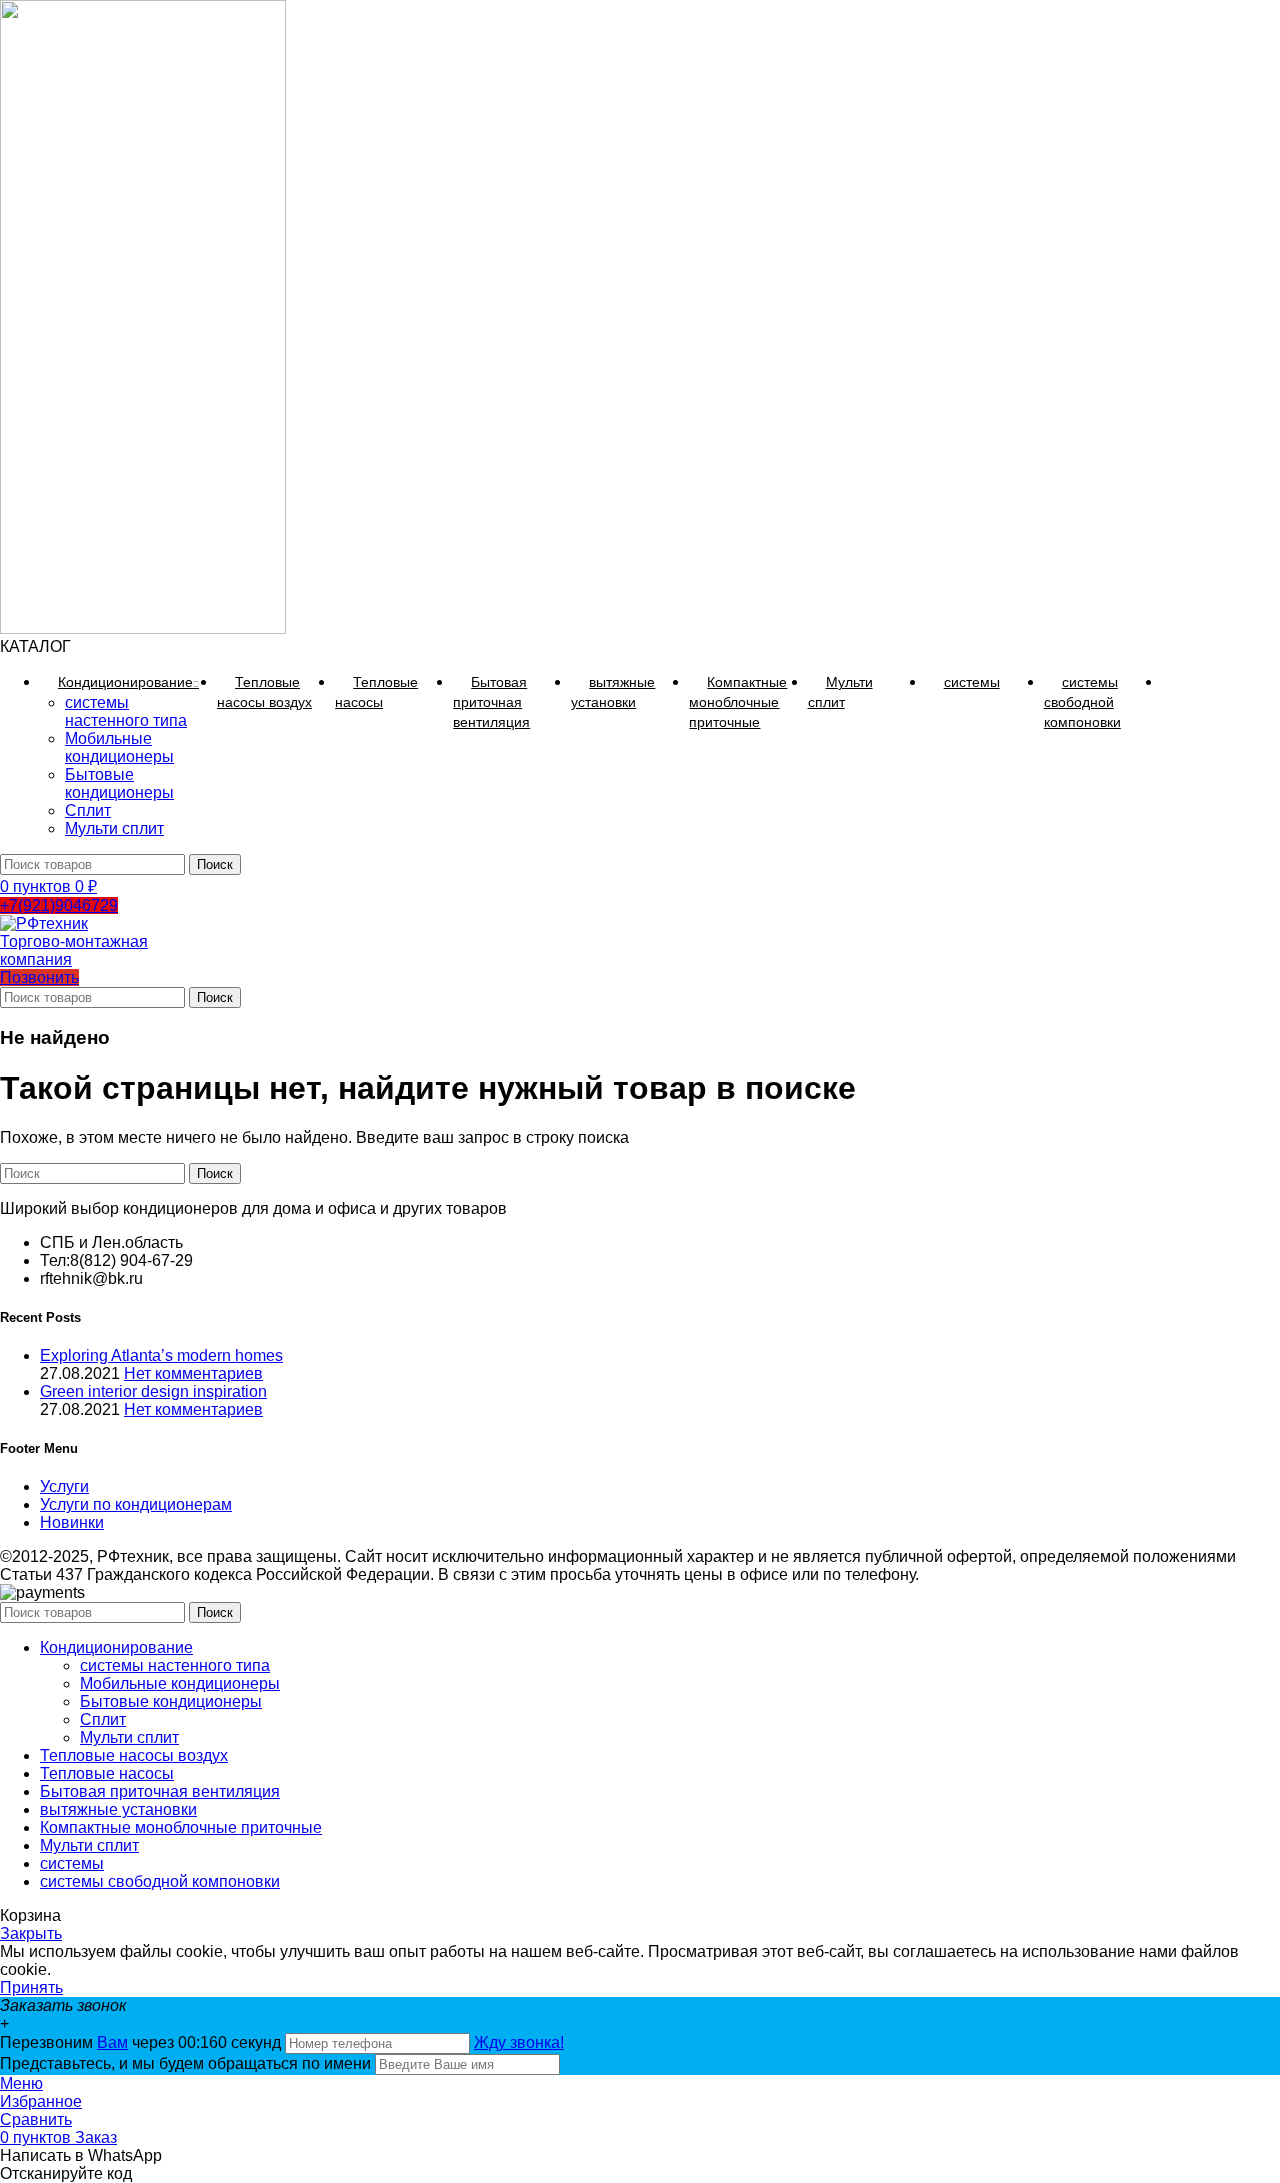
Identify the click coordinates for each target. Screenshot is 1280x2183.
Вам (112, 2042)
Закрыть (31, 1933)
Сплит (88, 810)
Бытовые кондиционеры (119, 783)
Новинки (72, 1522)
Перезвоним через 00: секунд (142, 2042)
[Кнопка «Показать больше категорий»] (1180, 682)
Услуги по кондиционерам (136, 1504)
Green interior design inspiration (153, 1391)
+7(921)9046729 (59, 905)
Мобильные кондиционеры (119, 747)
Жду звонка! (519, 2042)
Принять (31, 1987)
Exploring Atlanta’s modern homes (161, 1355)
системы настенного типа (126, 711)
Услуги (64, 1486)
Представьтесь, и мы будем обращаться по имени (185, 2063)
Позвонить (39, 977)
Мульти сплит (114, 828)
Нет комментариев (193, 1373)
